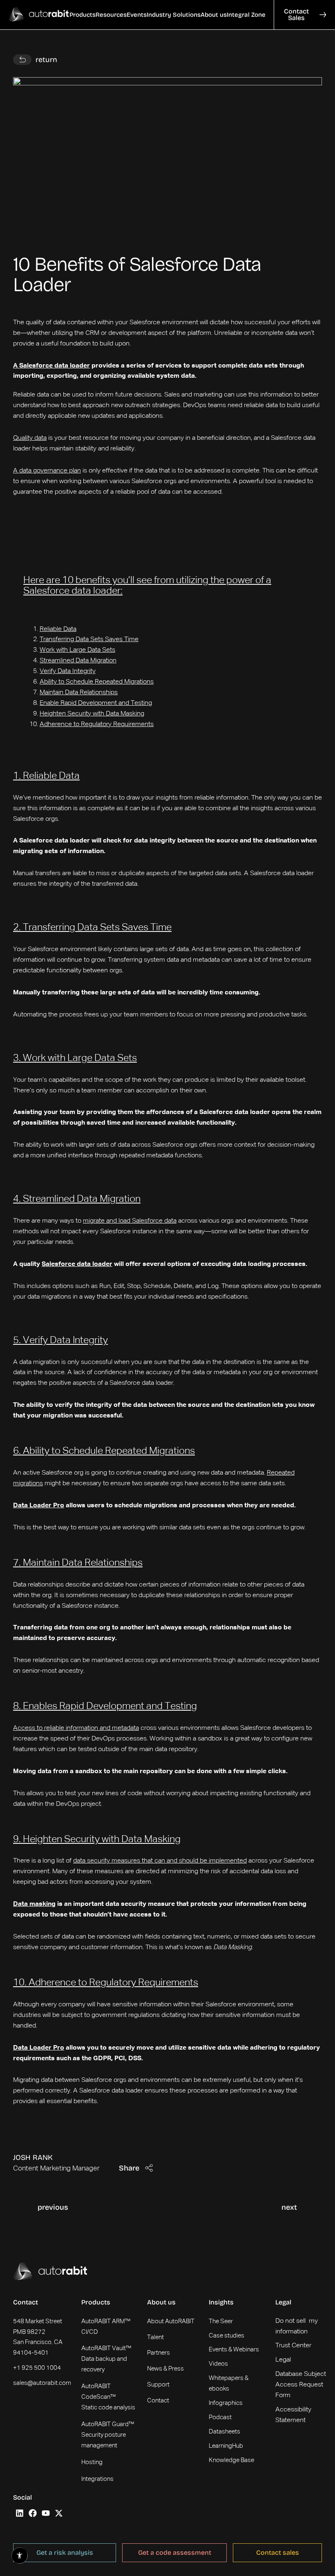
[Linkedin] (20, 2513)
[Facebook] (33, 2513)
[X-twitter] (59, 2513)
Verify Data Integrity (68, 671)
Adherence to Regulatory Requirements (97, 724)
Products (96, 2302)
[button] (83, 15)
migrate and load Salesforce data (130, 1221)
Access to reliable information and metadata (76, 1728)
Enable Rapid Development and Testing (96, 703)
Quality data (30, 438)
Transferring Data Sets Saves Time (89, 640)
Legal (283, 2302)
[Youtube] (46, 2513)
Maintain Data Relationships (79, 693)
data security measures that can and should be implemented (160, 1861)
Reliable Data (58, 629)
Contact (26, 2302)
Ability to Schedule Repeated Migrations (97, 682)
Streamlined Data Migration (78, 661)
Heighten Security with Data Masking (92, 714)
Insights (221, 2302)
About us (161, 2302)
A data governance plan (47, 471)
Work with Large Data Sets (77, 650)
